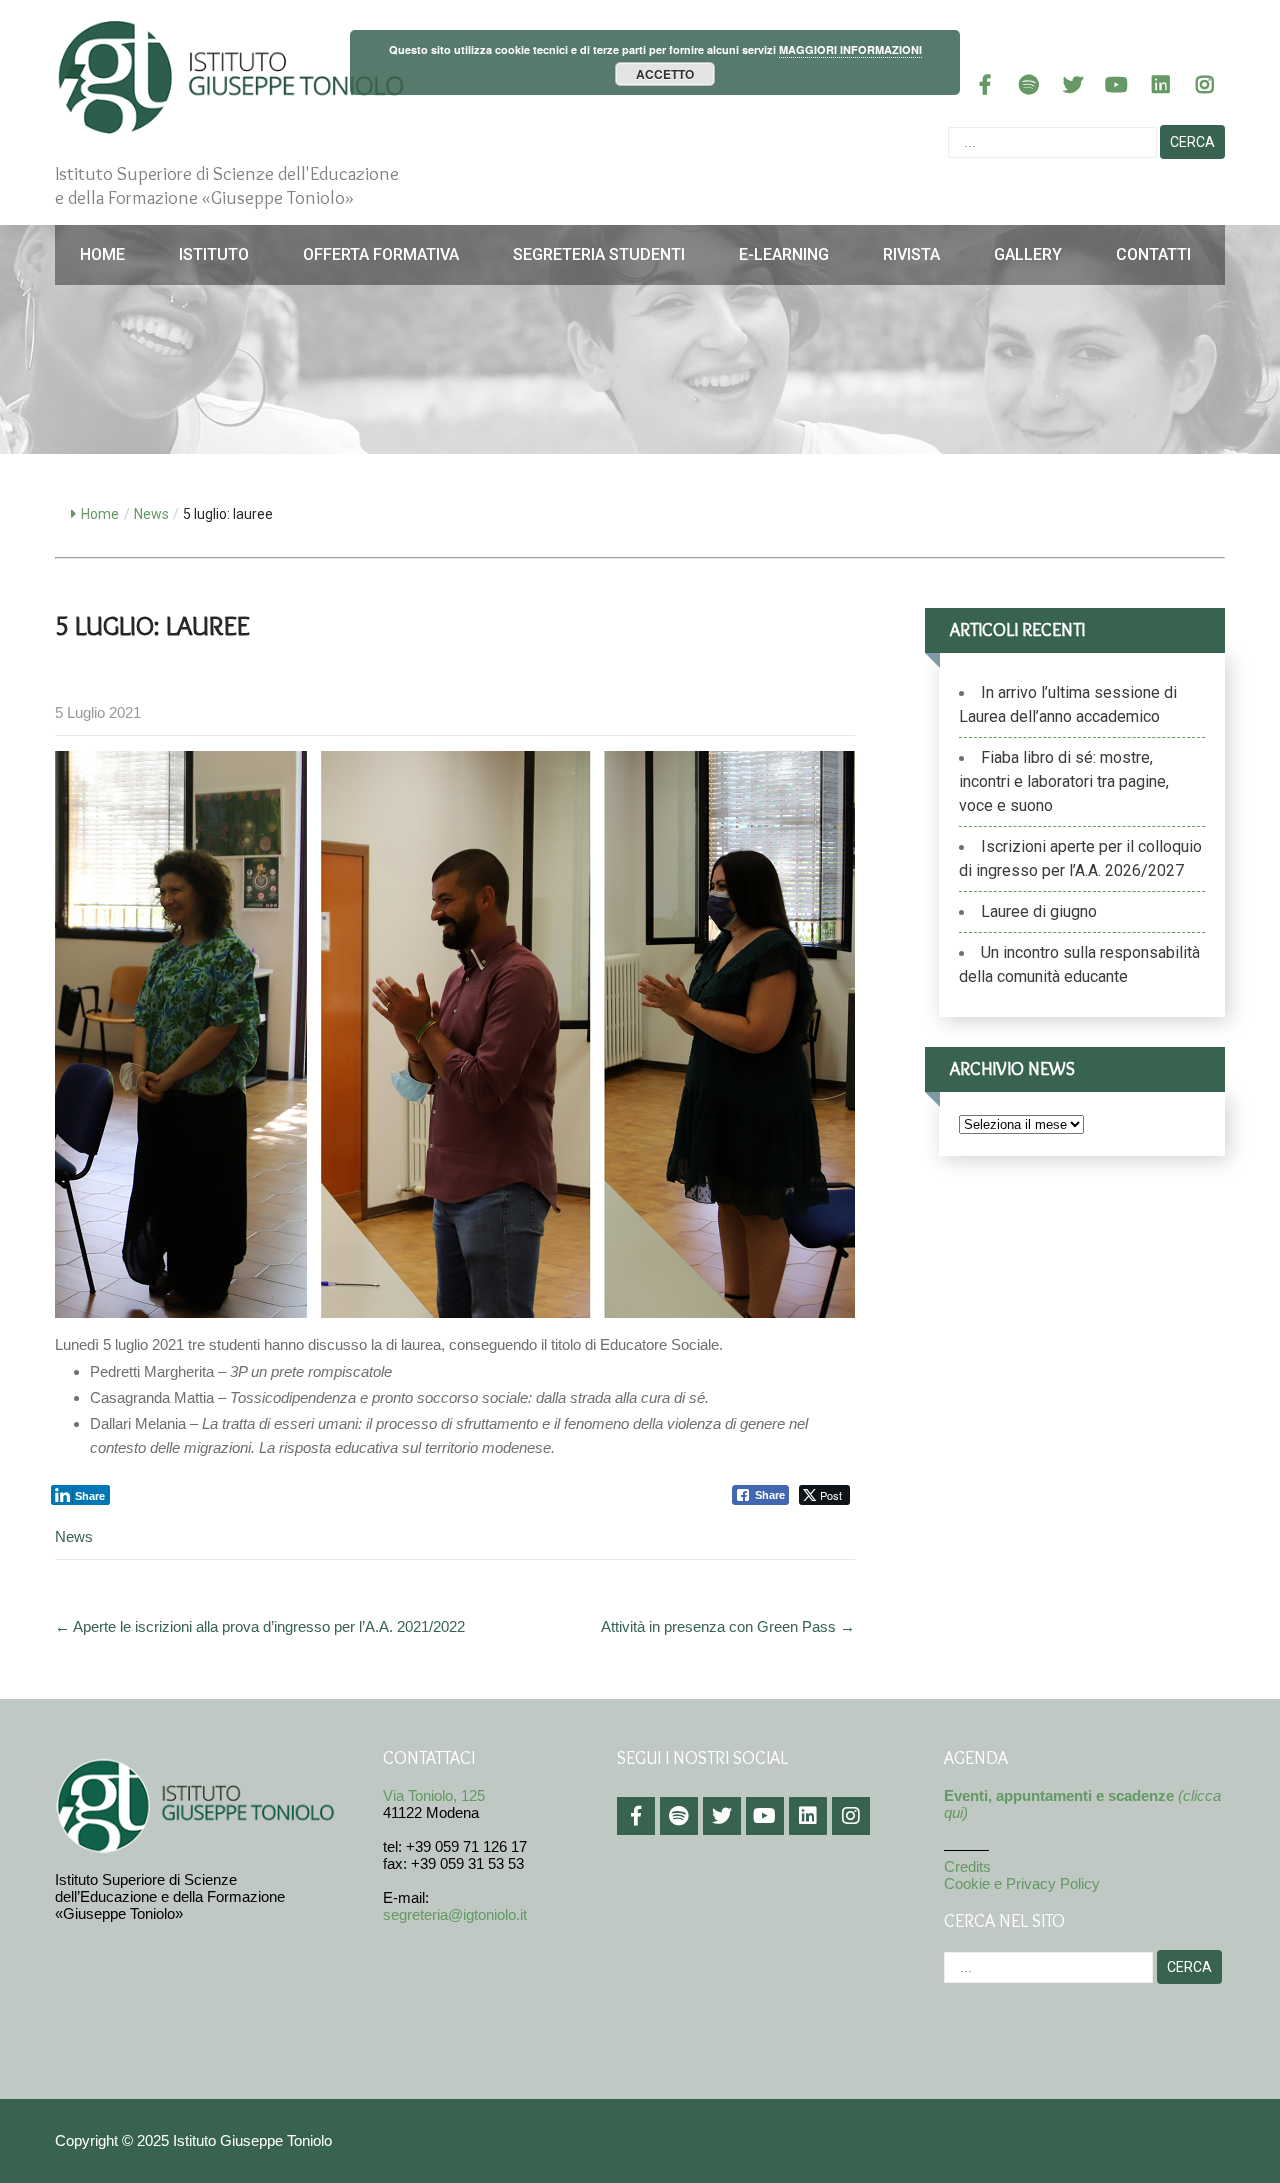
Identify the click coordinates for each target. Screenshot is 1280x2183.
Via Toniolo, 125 (434, 1795)
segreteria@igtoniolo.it (455, 1914)
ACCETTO (665, 74)
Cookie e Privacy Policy (1022, 1883)
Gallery (1028, 254)
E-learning (784, 254)
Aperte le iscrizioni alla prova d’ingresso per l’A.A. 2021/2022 (260, 1626)
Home (102, 254)
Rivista (911, 254)
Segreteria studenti (599, 254)
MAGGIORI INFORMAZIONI (850, 49)
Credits (967, 1866)
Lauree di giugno (1039, 911)
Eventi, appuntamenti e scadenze (1059, 1795)
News (151, 514)
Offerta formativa (381, 254)
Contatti (1153, 254)
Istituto (214, 254)
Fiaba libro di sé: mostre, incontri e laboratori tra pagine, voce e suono (1064, 781)
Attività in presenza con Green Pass (728, 1626)
